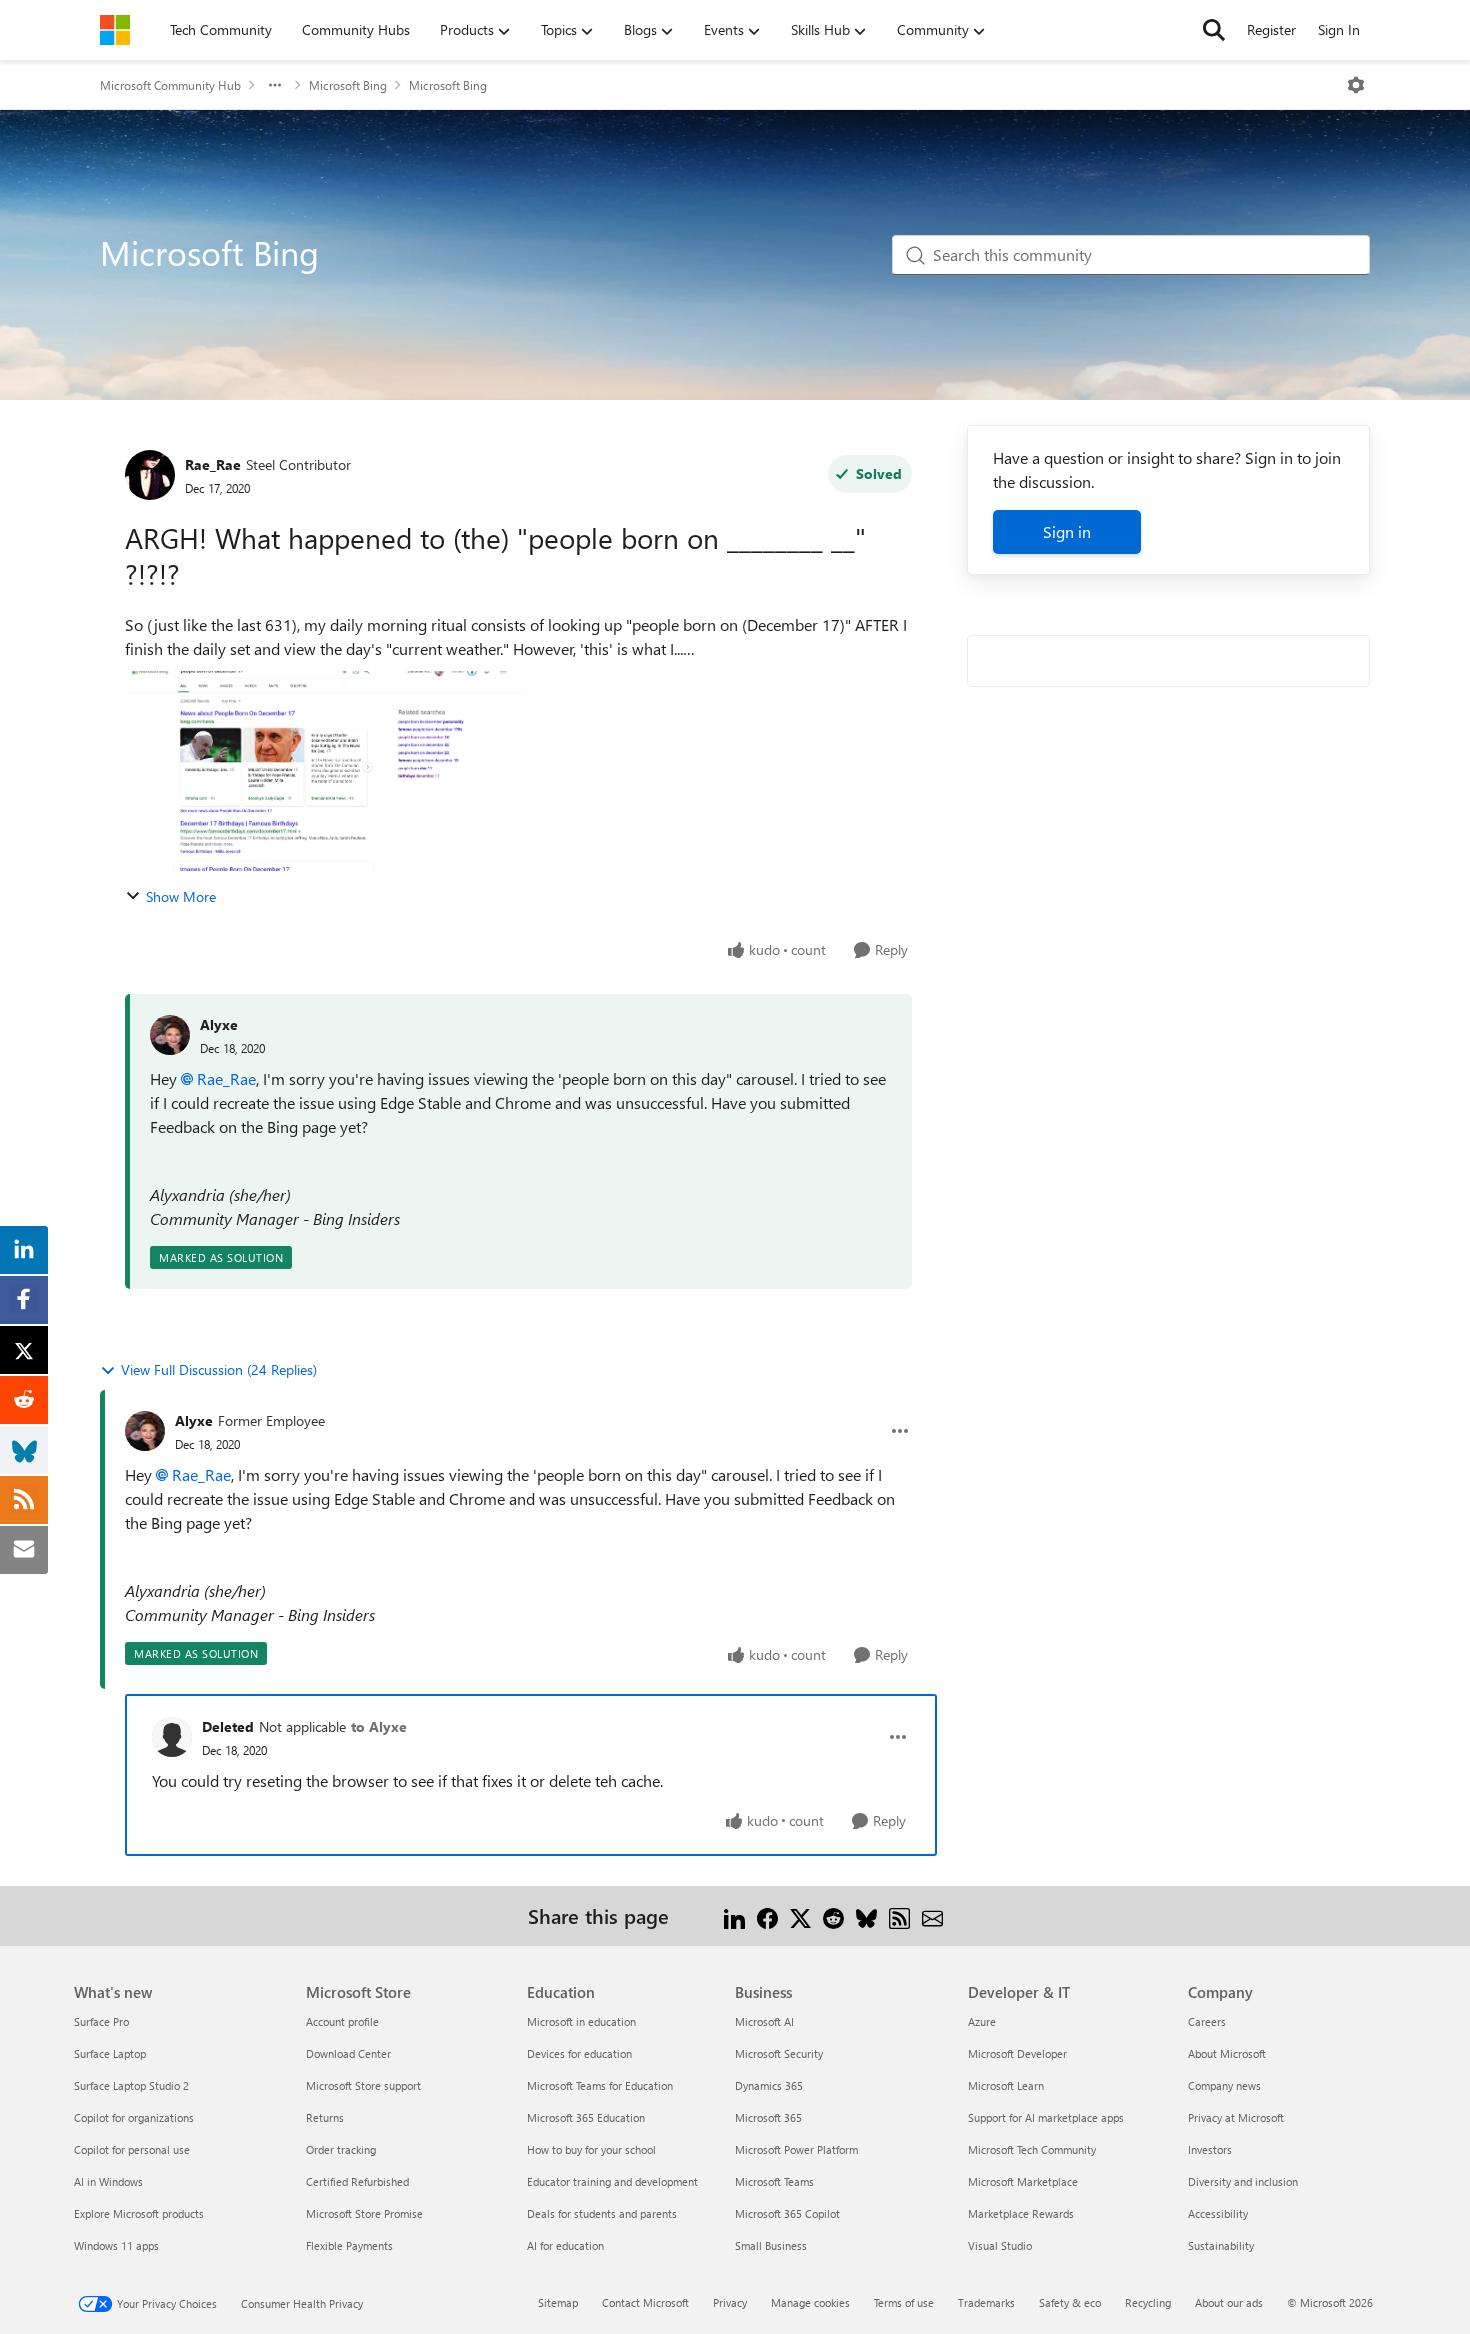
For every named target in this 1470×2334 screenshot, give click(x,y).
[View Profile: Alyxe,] (170, 1035)
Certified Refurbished (357, 2181)
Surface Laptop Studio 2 (131, 2085)
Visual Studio (1000, 2245)
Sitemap (558, 2302)
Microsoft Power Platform (796, 2149)
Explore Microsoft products (139, 2213)
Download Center (348, 2053)
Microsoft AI (764, 2021)
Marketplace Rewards (1021, 2213)
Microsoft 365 (768, 2117)
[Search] (1214, 30)
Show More (181, 896)
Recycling (1148, 2302)
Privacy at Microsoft (1236, 2117)
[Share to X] (800, 1915)
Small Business (771, 2245)
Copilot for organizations (134, 2117)
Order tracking (341, 2149)
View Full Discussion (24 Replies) (219, 1369)
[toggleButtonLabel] (1356, 85)
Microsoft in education (581, 2021)
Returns (325, 2117)
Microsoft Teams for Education (600, 2085)
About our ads (1229, 2302)
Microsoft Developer (1017, 2053)
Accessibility (1218, 2213)
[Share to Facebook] (767, 1915)
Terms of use (904, 2302)
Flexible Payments (349, 2245)
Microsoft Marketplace (1023, 2181)
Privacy (730, 2302)
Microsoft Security (779, 2053)
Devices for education (579, 2053)
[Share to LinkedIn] (734, 1915)
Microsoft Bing (348, 85)
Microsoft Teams (774, 2181)
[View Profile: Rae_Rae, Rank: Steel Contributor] (150, 475)
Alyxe (219, 1024)
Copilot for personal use (132, 2149)
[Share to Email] (932, 1915)
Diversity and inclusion (1243, 2181)
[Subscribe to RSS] (899, 1915)
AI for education (565, 2245)
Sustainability (1221, 2245)
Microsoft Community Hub (170, 85)
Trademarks (986, 2302)
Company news (1224, 2085)
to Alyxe (379, 1726)
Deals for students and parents (602, 2213)
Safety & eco (1070, 2302)
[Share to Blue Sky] (866, 1915)
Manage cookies (810, 2302)
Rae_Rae (213, 464)
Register (1271, 29)
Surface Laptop (110, 2053)
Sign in (1067, 531)
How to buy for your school (591, 2149)
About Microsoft (1227, 2053)
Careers (1207, 2021)
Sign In (1339, 29)
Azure (982, 2021)
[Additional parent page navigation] (275, 85)
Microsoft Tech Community (1032, 2149)
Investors (1210, 2149)
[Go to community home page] (115, 30)
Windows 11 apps (116, 2245)
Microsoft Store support (363, 2085)
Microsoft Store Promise (364, 2213)
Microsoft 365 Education (586, 2117)
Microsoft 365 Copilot (787, 2213)
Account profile (342, 2021)
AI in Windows (108, 2181)
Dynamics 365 (769, 2085)
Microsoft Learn (1006, 2085)
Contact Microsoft (645, 2302)
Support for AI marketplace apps (1046, 2117)
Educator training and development (612, 2181)
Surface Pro (101, 2021)
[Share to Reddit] (833, 1915)
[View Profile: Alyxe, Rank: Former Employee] (145, 1431)
